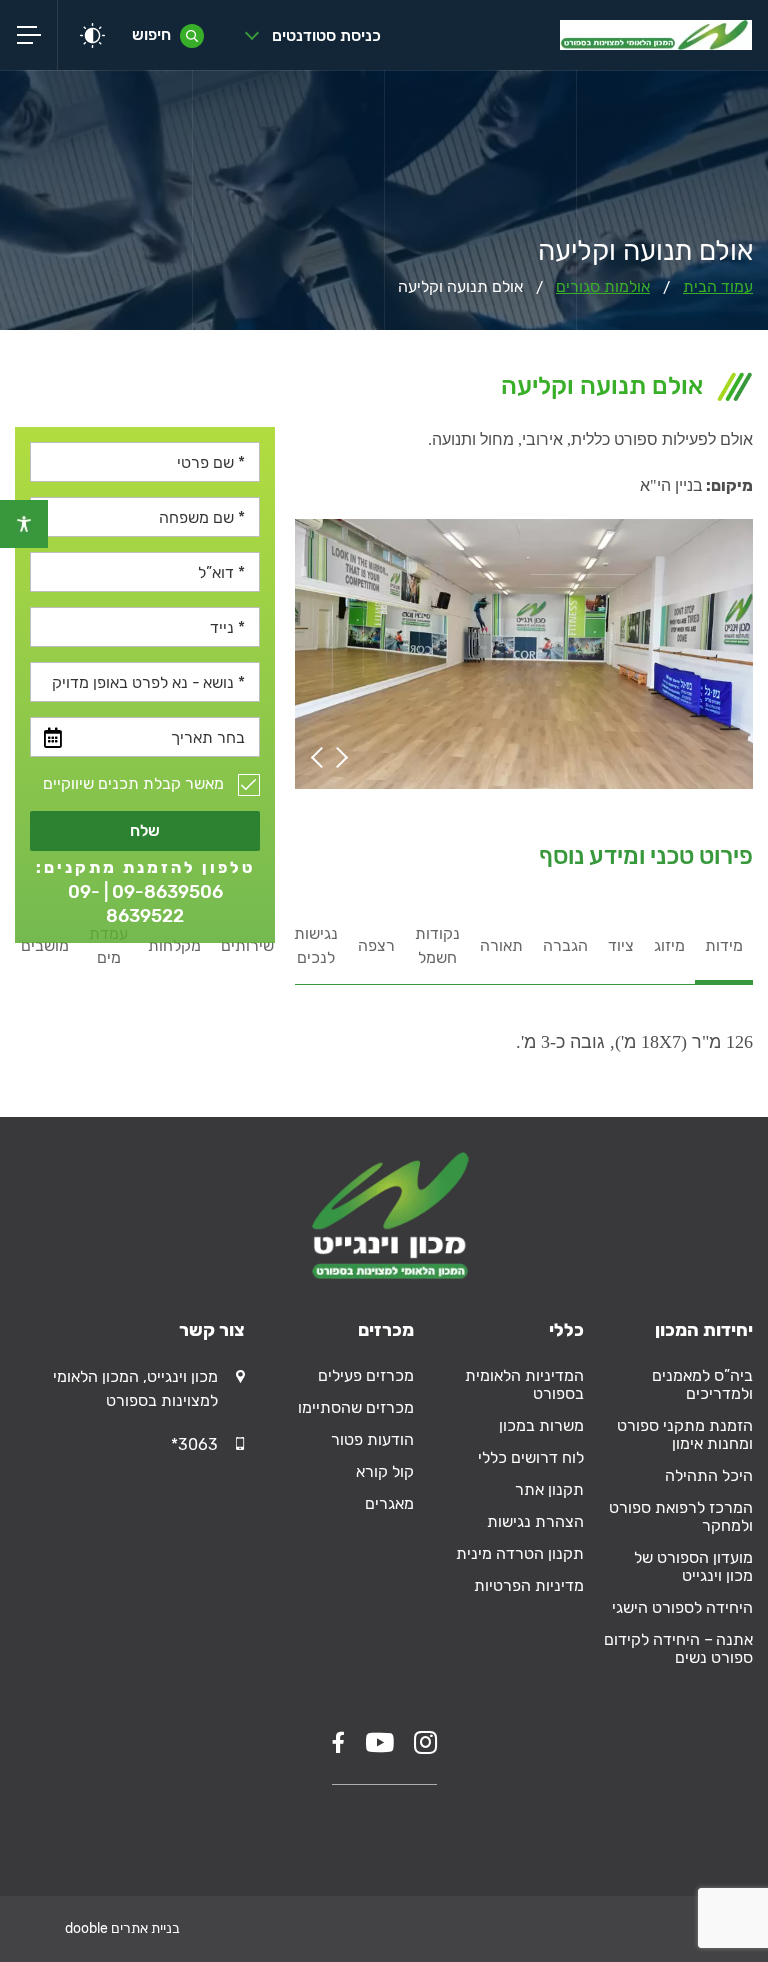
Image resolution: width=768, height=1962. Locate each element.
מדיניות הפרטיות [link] (528, 1585)
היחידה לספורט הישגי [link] (682, 1607)
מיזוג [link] (669, 945)
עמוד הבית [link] (718, 286)
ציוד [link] (621, 945)
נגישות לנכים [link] (316, 945)
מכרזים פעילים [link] (366, 1375)
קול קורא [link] (385, 1471)
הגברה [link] (565, 945)
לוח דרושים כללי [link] (530, 1457)
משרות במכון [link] (541, 1425)
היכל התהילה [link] (709, 1475)
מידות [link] (724, 945)
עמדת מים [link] (108, 945)
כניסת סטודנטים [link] (326, 35)
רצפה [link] (376, 945)
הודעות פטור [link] (372, 1439)
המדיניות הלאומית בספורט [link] (524, 1384)
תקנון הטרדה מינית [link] (519, 1553)
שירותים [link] (247, 945)
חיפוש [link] (151, 34)
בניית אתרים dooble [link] (122, 1928)
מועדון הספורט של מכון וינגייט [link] (693, 1566)
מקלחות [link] (174, 945)
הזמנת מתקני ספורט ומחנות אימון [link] (685, 1434)
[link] (24, 524)
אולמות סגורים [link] (603, 286)
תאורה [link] (501, 945)
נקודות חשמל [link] (437, 945)
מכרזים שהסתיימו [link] (356, 1407)
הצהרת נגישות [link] (535, 1521)
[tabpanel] (524, 1026)
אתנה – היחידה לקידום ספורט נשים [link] (678, 1648)
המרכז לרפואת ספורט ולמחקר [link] (681, 1516)
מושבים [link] (45, 945)
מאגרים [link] (389, 1503)
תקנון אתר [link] (549, 1489)
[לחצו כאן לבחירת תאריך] (53, 738)
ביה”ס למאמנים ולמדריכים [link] (702, 1384)
